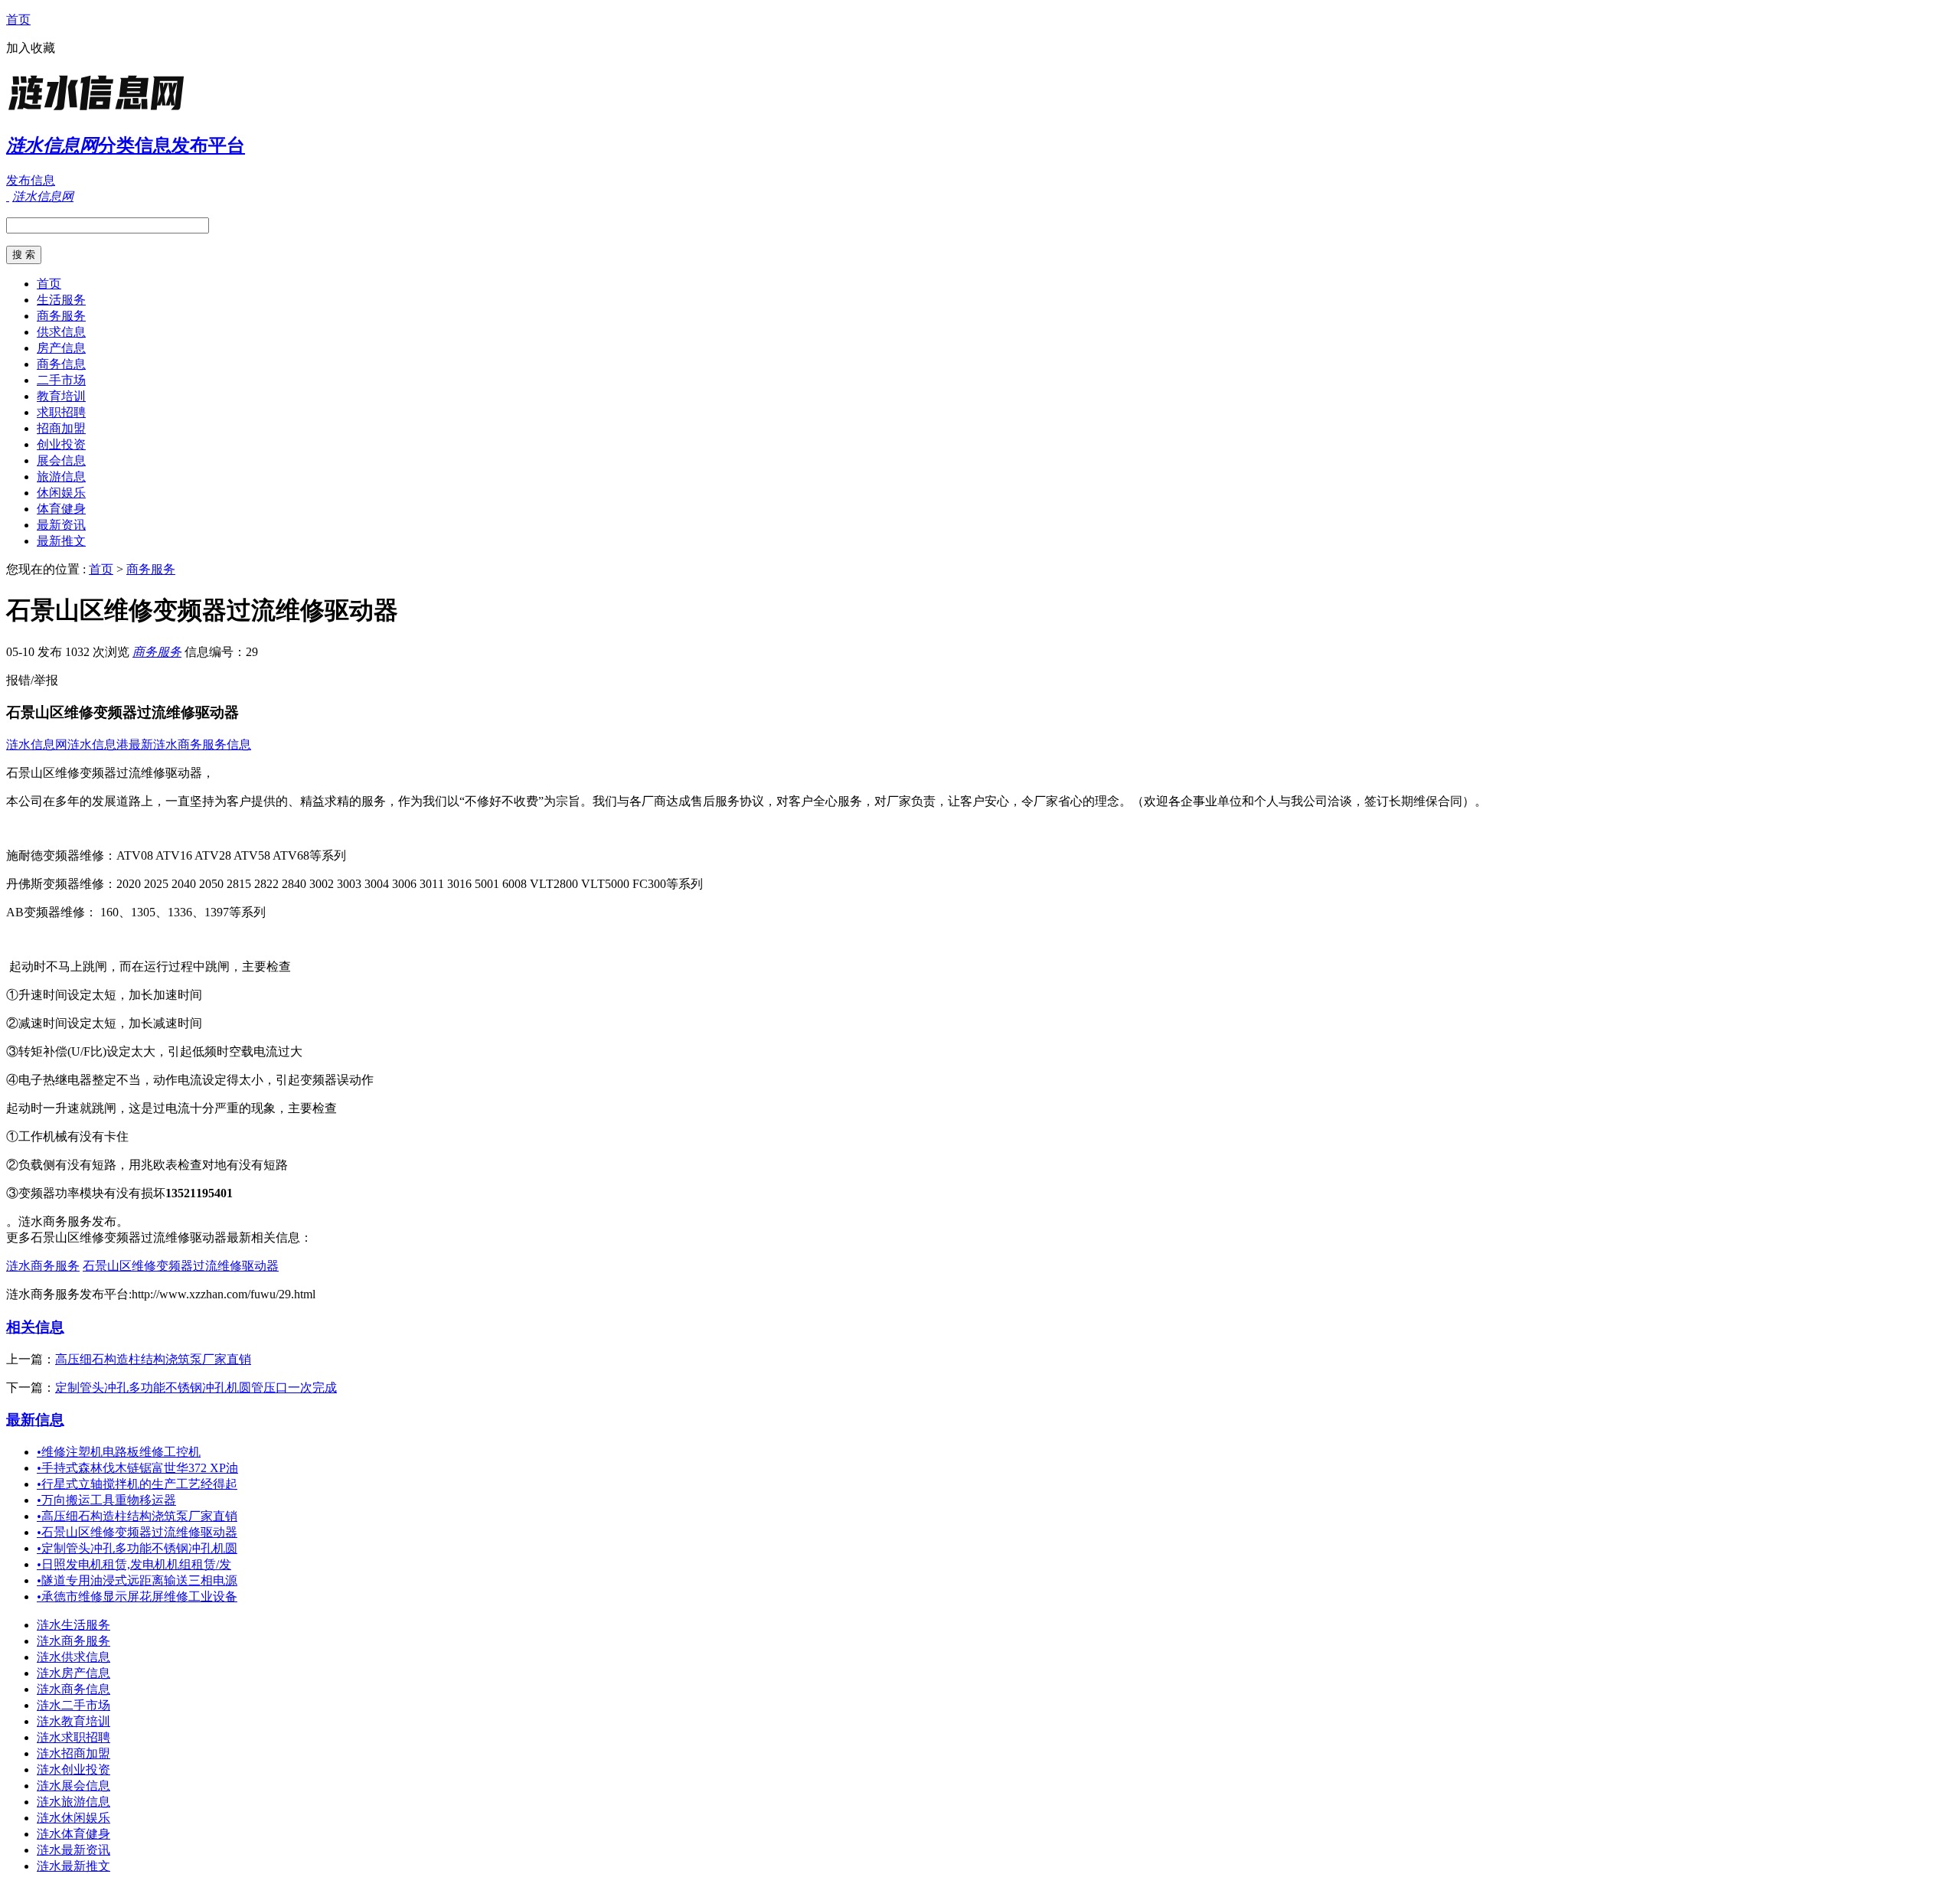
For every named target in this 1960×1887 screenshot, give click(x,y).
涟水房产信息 (73, 1673)
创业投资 (61, 444)
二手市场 (61, 380)
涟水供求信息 (73, 1657)
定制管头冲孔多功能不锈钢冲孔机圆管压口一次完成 (196, 1387)
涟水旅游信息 (73, 1802)
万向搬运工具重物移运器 (106, 1500)
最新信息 (35, 1420)
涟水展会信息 (73, 1786)
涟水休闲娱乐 (73, 1818)
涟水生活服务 (73, 1625)
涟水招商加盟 (73, 1753)
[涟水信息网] (102, 111)
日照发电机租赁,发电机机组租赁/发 (134, 1564)
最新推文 (61, 541)
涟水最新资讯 (73, 1850)
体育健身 (61, 509)
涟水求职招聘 (73, 1737)
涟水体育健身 (73, 1834)
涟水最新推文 (73, 1866)
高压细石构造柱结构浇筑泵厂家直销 (153, 1359)
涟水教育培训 (73, 1721)
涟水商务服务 (43, 1266)
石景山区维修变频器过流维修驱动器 (181, 1266)
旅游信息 (61, 477)
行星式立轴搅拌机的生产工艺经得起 (137, 1484)
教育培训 (61, 396)
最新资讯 (61, 525)
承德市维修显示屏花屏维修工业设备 (137, 1596)
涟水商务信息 (73, 1689)
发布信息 (31, 180)
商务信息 (61, 364)
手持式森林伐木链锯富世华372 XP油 (137, 1468)
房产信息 (61, 348)
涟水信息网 (37, 744)
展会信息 (61, 460)
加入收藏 (31, 48)
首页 (18, 20)
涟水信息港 (98, 744)
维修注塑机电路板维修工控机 (119, 1452)
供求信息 (61, 332)
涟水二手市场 (73, 1705)
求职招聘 (61, 412)
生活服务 (61, 300)
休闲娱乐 (61, 493)
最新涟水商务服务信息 (190, 744)
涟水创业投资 (73, 1769)
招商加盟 (61, 428)
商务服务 (61, 316)
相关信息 (35, 1327)
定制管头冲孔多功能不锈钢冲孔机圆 (137, 1548)
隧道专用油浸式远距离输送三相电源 (137, 1580)
